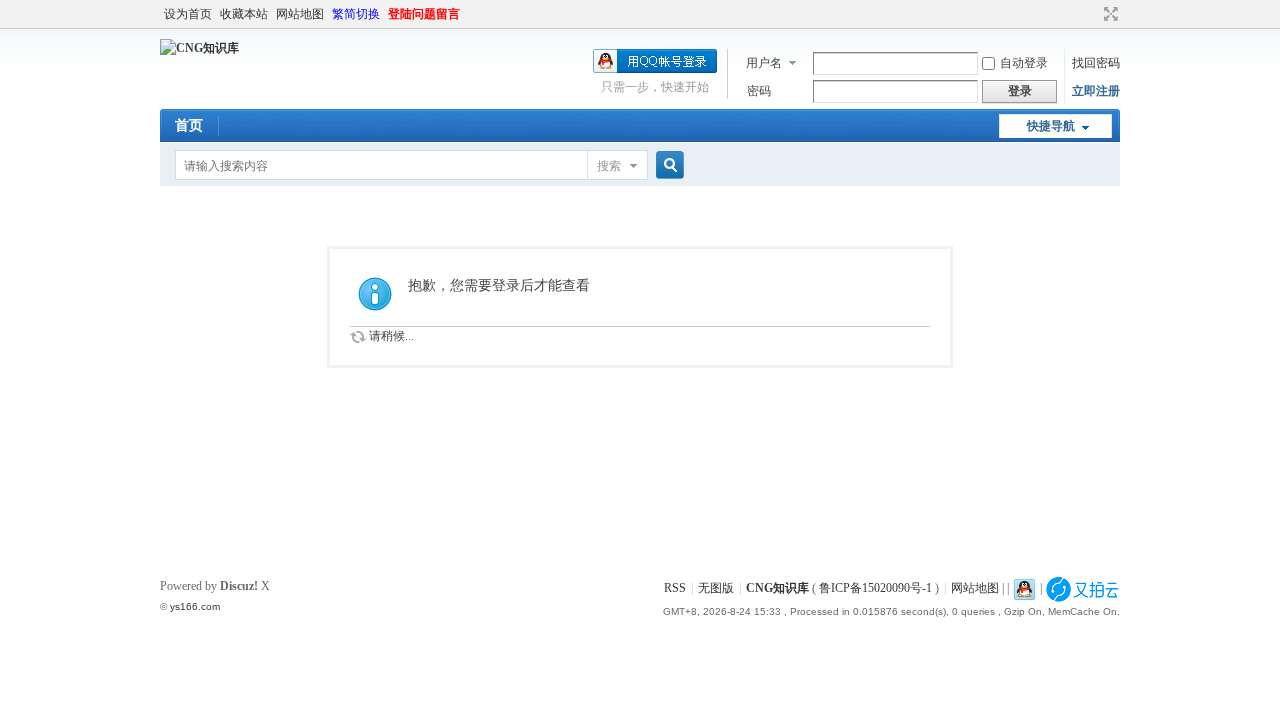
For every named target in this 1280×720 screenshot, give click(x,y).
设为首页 (188, 14)
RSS (675, 588)
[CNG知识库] (199, 48)
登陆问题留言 (424, 14)
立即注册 (1096, 91)
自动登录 (1024, 63)
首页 (189, 125)
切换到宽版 (1108, 14)
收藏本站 (244, 14)
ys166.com (195, 606)
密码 (759, 91)
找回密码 (1096, 63)
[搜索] (667, 165)
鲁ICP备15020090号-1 (875, 588)
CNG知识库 (777, 588)
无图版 (716, 588)
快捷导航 (1051, 126)
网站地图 (300, 14)
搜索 (609, 166)
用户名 (764, 63)
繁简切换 (356, 14)
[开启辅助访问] (1092, 14)
